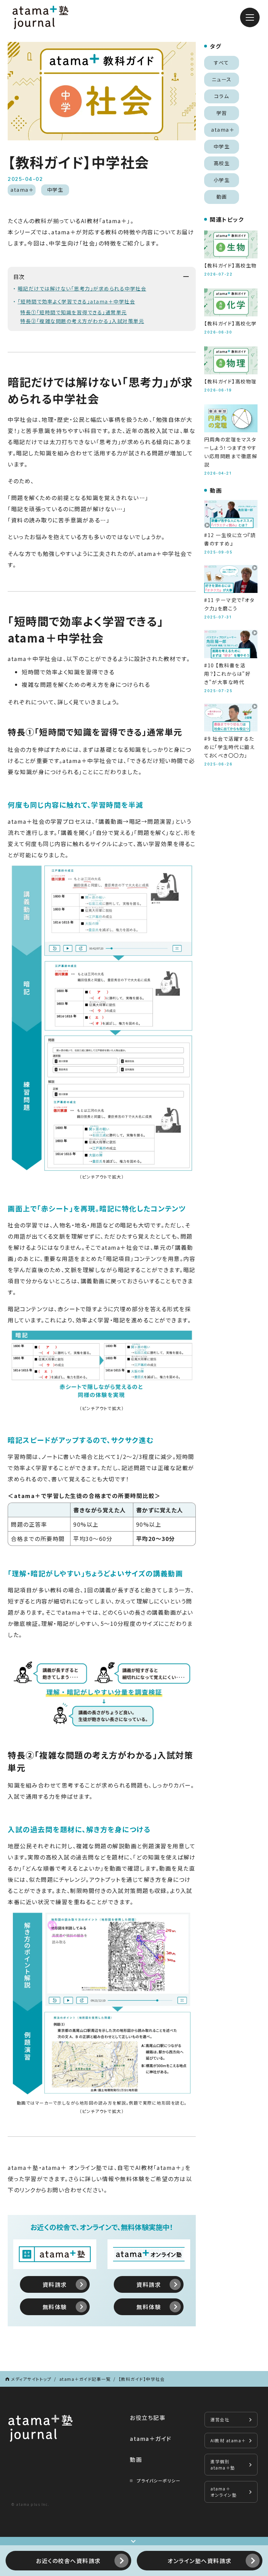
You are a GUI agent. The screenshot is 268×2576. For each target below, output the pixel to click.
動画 (136, 2459)
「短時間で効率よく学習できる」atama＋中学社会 (77, 301)
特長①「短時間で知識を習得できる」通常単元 (74, 312)
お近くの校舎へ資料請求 (68, 2561)
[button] (250, 17)
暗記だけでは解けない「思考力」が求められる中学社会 (82, 288)
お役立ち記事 (148, 2417)
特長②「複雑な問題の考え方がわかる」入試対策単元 (82, 321)
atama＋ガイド (151, 2438)
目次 (19, 277)
